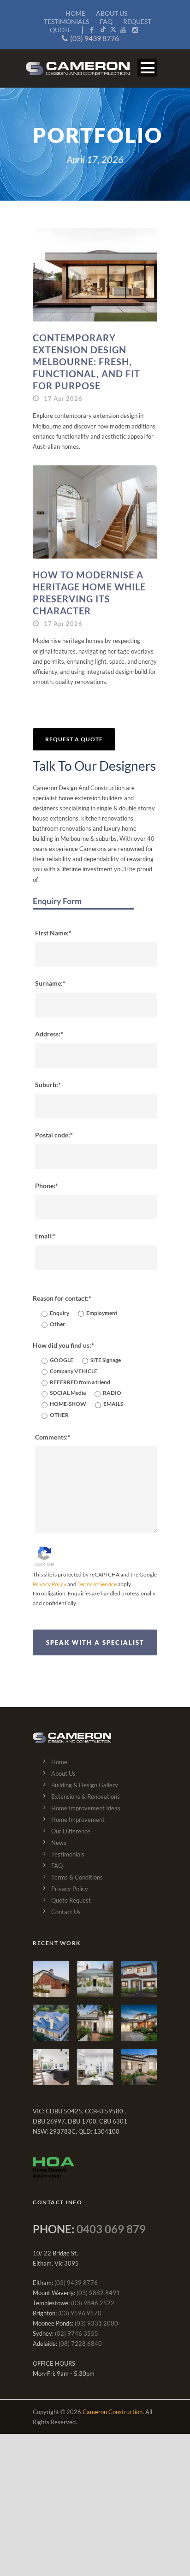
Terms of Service (97, 1584)
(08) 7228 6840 (80, 2344)
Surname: (49, 983)
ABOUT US (112, 13)
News (59, 1843)
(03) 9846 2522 (93, 2303)
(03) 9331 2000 (96, 2323)
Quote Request (71, 1900)
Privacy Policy (50, 1584)
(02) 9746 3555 (77, 2333)
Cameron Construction (113, 2412)
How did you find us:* (63, 1345)
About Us (63, 1773)
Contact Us (66, 1912)
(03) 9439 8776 (95, 38)
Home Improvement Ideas (86, 1808)
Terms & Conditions (77, 1877)
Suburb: (47, 1085)
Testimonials (68, 1854)
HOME (75, 13)
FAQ (106, 21)
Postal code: (53, 1135)
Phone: (45, 1186)
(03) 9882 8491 (98, 2293)
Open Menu (147, 68)
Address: (48, 1034)
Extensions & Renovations (86, 1797)
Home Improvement (78, 1820)
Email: (44, 1236)
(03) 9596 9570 (80, 2313)
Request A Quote (74, 739)
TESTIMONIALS (66, 21)
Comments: (51, 1437)
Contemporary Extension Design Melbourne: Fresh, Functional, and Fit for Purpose (86, 362)
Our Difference (71, 1831)
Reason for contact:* (62, 1298)
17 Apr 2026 (63, 399)
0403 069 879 (111, 2229)
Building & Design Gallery (85, 1785)
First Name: (52, 933)
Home (59, 1762)
